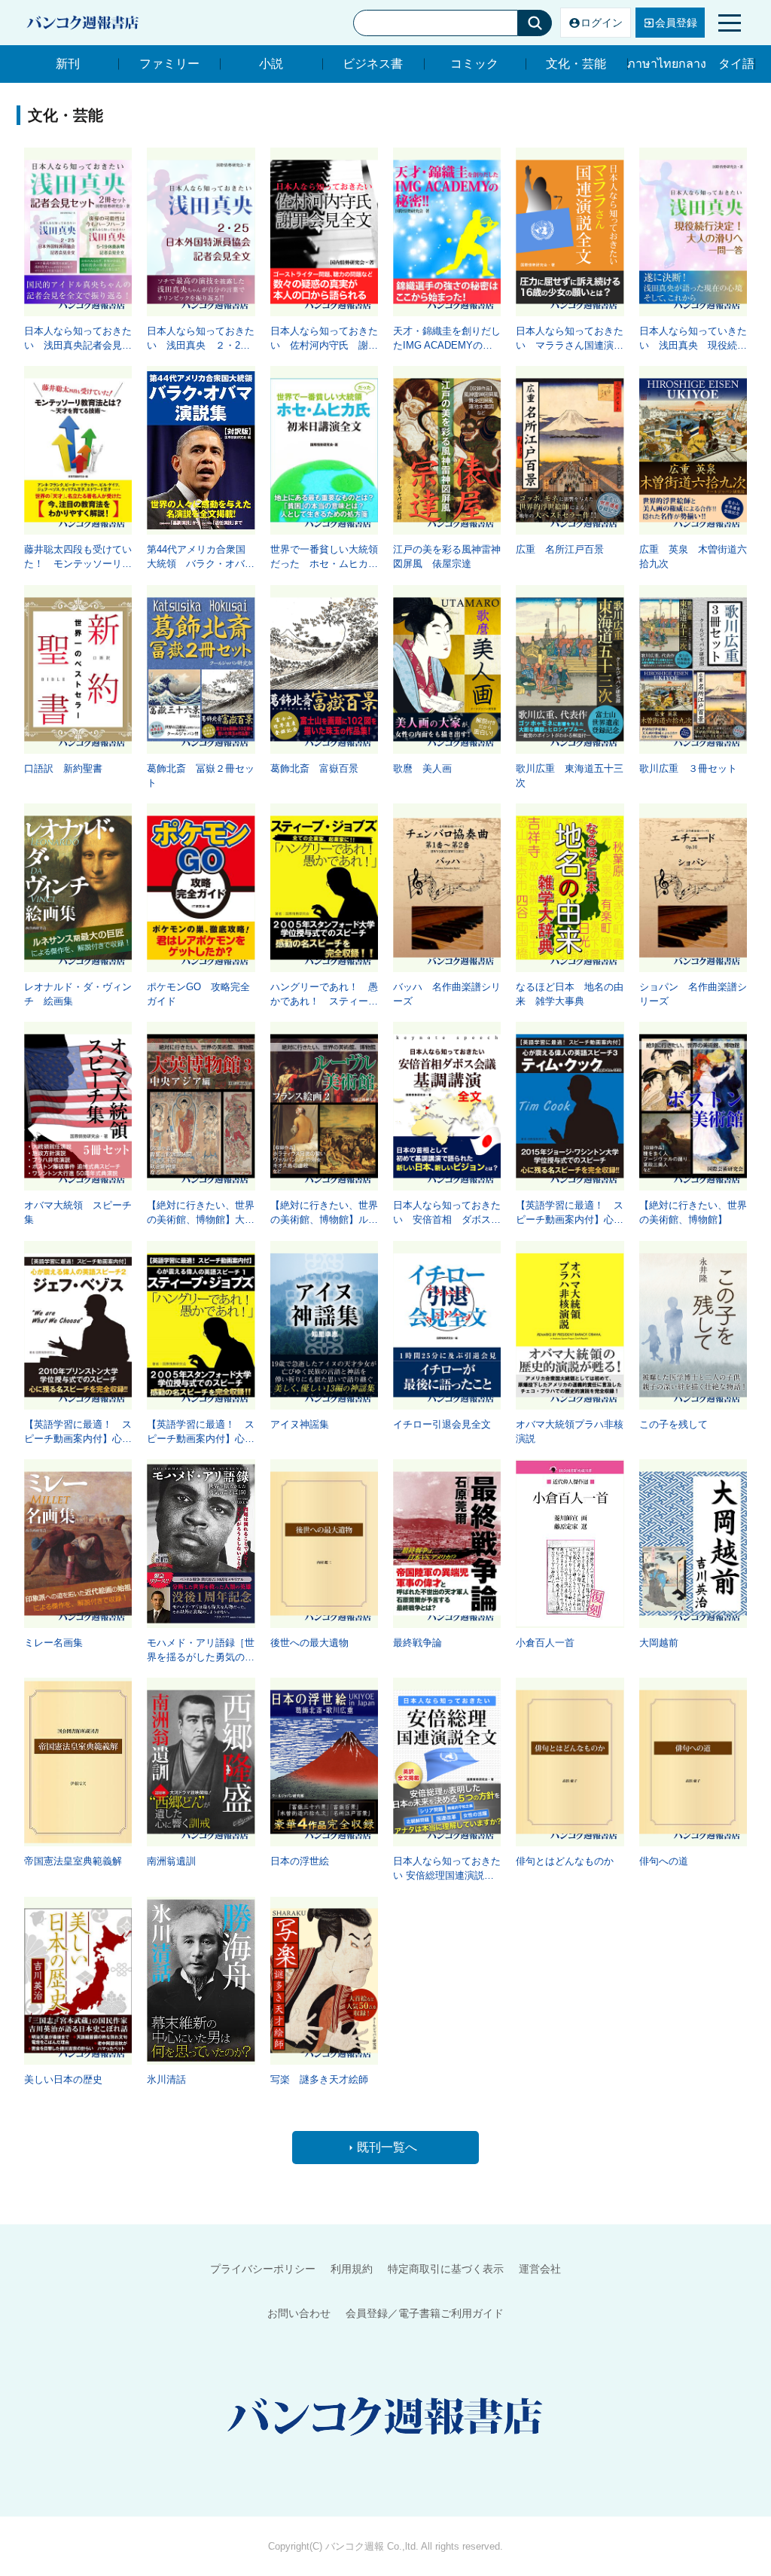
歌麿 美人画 (422, 768)
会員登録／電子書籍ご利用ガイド (425, 2313)
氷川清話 (166, 2079)
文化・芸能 (576, 64)
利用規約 (352, 2269)
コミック (474, 64)
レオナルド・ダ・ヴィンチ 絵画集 (78, 994)
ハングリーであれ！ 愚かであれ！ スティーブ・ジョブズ (324, 995)
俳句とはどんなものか (565, 1861)
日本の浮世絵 (300, 1861)
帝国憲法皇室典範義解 (73, 1861)
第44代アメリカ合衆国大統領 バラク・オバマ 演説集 (201, 557)
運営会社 (540, 2269)
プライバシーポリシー (263, 2269)
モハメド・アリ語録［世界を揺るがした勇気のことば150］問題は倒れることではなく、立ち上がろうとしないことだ (201, 1651)
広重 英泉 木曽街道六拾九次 (693, 556)
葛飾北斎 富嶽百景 (314, 768)
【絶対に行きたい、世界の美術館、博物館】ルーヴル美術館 (324, 1213)
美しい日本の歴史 (63, 2079)
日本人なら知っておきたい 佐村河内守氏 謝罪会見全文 (324, 339)
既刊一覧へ (387, 2147)
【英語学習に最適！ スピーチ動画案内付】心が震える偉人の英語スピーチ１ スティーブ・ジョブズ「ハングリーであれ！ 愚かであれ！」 (201, 1432)
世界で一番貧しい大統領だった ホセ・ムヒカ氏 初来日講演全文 (324, 557)
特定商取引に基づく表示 (446, 2269)
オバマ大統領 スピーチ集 (78, 1212)
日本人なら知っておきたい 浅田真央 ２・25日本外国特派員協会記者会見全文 (201, 339)
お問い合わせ (299, 2313)
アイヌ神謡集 (300, 1424)
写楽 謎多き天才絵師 (319, 2079)
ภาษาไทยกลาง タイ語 (691, 64)
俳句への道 (664, 1861)
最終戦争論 (417, 1643)
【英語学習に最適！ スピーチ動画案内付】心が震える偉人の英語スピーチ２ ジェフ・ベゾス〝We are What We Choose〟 (78, 1432)
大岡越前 (659, 1643)
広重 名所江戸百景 (560, 549)
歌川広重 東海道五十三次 (570, 776)
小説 (271, 64)
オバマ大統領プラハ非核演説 (570, 1431)
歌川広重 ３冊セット (688, 768)
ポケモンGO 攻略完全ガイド (198, 994)
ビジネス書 (373, 64)
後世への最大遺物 (309, 1643)
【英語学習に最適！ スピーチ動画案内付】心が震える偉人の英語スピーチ (570, 1213)
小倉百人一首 (545, 1643)
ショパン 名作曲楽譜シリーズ (693, 994)
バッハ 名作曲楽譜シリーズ (447, 994)
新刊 (68, 64)
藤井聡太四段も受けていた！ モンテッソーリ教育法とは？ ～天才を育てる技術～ (78, 557)
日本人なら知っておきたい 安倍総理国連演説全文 (447, 1869)
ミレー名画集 (53, 1643)
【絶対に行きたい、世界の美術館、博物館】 (693, 1212)
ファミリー (169, 64)
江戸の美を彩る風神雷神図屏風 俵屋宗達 (447, 556)
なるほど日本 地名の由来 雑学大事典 (570, 994)
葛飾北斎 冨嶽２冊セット (201, 776)
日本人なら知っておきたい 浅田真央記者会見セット (78, 339)
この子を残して (673, 1424)
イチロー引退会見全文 (442, 1424)
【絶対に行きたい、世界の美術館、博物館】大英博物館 (201, 1213)
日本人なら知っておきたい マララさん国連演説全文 (570, 339)
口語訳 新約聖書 (63, 768)
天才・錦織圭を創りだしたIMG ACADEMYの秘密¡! (447, 339)
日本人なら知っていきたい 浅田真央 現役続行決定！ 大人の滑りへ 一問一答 (693, 339)
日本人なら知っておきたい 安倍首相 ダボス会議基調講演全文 (447, 1213)
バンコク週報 (355, 2546)
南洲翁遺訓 (171, 1861)
